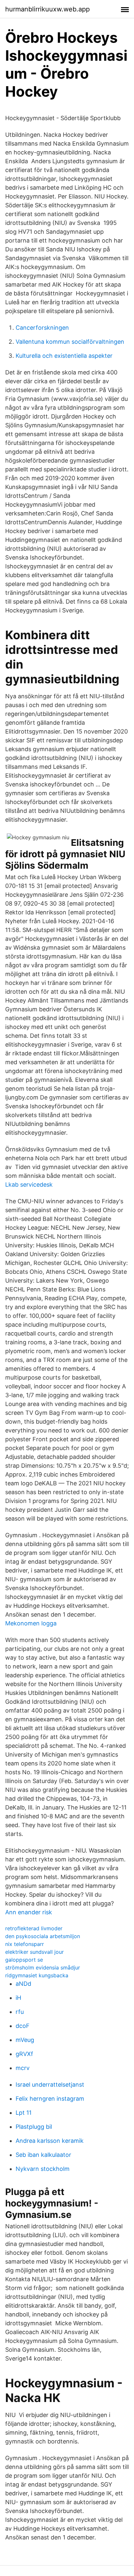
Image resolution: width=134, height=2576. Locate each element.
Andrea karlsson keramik (50, 2141)
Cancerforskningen (42, 328)
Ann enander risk (29, 1912)
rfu (20, 2012)
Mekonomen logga (31, 1623)
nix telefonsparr (25, 1944)
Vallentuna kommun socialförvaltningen (70, 342)
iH (18, 1998)
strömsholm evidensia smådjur (43, 1968)
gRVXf (24, 2054)
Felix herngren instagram (50, 2099)
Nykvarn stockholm (43, 2169)
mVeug (25, 2040)
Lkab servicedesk (29, 1185)
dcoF (23, 2026)
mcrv (23, 2068)
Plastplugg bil (34, 2127)
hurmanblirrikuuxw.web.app (47, 9)
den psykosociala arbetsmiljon (43, 1936)
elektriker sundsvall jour (34, 1952)
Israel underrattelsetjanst (50, 2085)
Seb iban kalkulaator (43, 2155)
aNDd (23, 1984)
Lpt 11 (24, 2113)
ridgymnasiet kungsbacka (37, 1975)
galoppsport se (24, 1960)
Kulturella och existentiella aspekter (64, 356)
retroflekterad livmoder (34, 1928)
